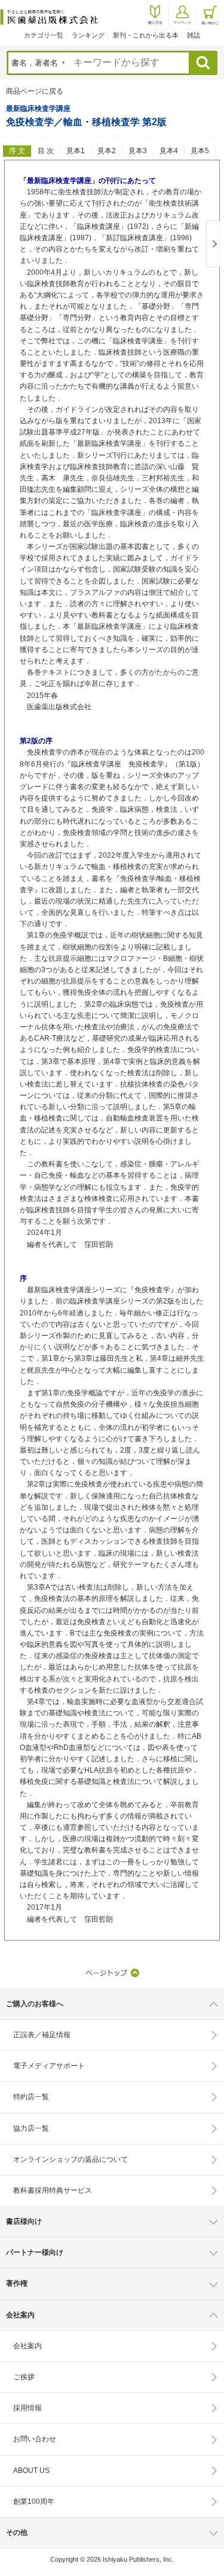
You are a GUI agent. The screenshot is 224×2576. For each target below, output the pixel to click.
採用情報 (27, 2408)
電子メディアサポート (49, 2066)
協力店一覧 (31, 2128)
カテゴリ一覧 (44, 35)
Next (213, 244)
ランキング (88, 35)
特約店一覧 (31, 2097)
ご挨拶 (24, 2377)
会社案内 (27, 2346)
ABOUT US (31, 2471)
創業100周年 (34, 2501)
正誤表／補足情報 (42, 2035)
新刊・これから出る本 (146, 35)
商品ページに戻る (35, 91)
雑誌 (194, 35)
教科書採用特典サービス (53, 2190)
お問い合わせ (35, 2439)
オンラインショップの (70, 2159)
